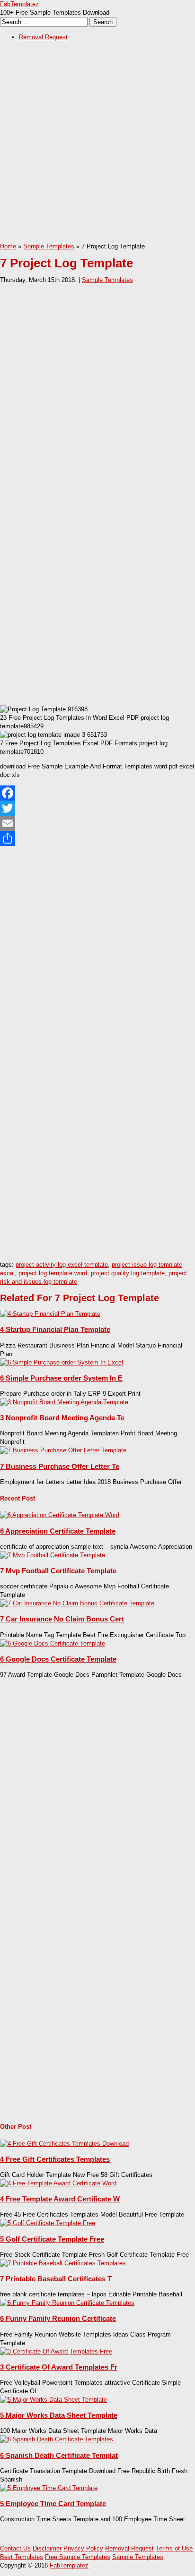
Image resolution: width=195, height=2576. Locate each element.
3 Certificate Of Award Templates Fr (59, 2367)
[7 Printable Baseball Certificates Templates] (63, 2263)
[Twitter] (97, 808)
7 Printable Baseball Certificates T (56, 2279)
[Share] (97, 838)
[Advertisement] (97, 145)
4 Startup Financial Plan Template (55, 1329)
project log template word (53, 1273)
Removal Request (43, 37)
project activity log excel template (62, 1265)
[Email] (97, 823)
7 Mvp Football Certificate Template (58, 1571)
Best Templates (22, 2557)
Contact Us (15, 2548)
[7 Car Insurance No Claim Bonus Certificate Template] (77, 1603)
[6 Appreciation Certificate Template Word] (60, 1515)
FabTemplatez (19, 4)
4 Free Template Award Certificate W (60, 2199)
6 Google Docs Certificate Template (58, 1659)
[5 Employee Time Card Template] (49, 2488)
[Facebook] (97, 793)
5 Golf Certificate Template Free (52, 2239)
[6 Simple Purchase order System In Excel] (62, 1362)
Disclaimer (47, 2548)
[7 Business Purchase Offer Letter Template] (63, 1450)
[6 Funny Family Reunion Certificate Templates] (67, 2303)
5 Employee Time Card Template (53, 2503)
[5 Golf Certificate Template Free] (48, 2223)
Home (8, 246)
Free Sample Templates (78, 2557)
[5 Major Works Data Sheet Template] (53, 2400)
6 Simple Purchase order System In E (61, 1378)
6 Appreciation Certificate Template (58, 1531)
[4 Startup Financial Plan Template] (50, 1314)
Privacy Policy (83, 2548)
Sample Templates (49, 246)
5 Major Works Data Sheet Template (59, 2415)
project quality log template (128, 1273)
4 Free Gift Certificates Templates (55, 2159)
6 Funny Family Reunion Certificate (58, 2318)
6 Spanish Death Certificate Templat (59, 2455)
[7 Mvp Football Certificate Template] (53, 1555)
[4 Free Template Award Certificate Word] (58, 2183)
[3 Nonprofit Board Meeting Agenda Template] (64, 1402)
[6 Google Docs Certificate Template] (53, 1643)
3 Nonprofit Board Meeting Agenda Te (62, 1418)
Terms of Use (174, 2548)
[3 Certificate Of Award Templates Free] (56, 2351)
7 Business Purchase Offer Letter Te (60, 1466)
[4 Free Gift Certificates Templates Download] (64, 2144)
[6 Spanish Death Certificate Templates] (57, 2439)
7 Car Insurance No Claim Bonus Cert (62, 1619)
